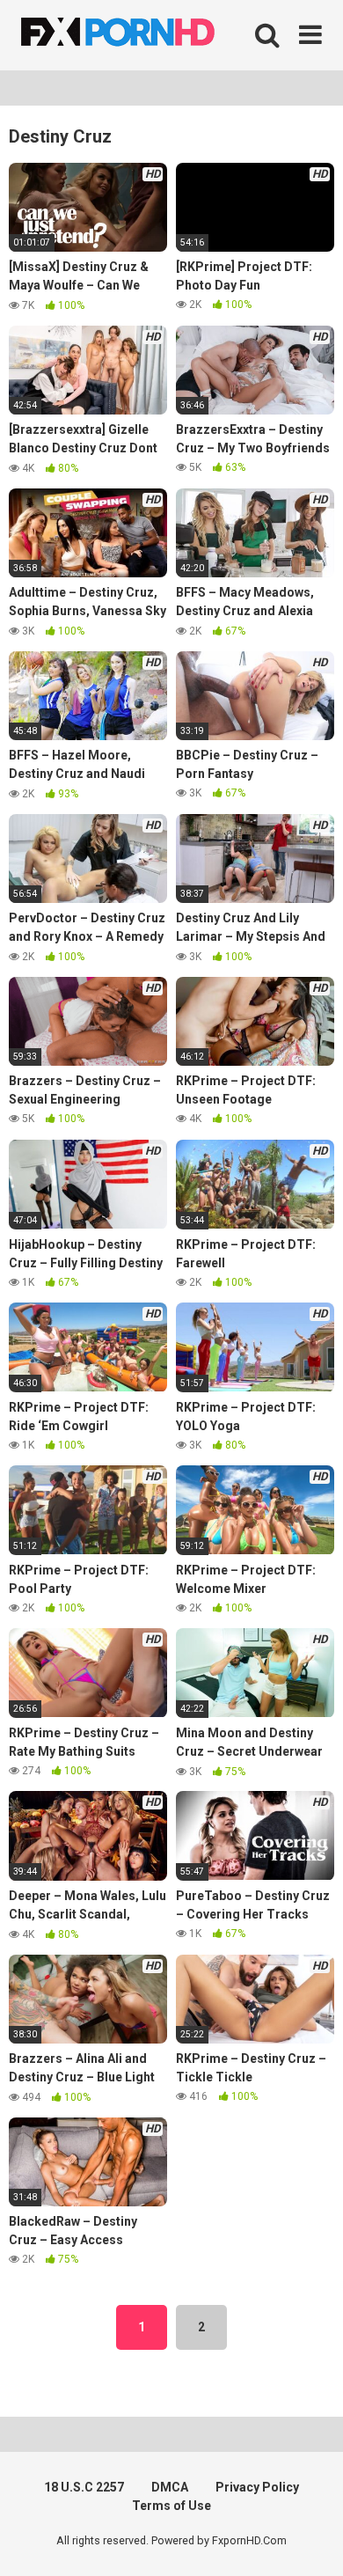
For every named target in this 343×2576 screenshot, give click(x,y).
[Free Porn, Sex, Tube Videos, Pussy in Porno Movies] (141, 35)
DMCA (170, 2487)
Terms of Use (171, 2506)
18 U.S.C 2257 (84, 2487)
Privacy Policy (257, 2487)
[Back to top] (310, 2540)
